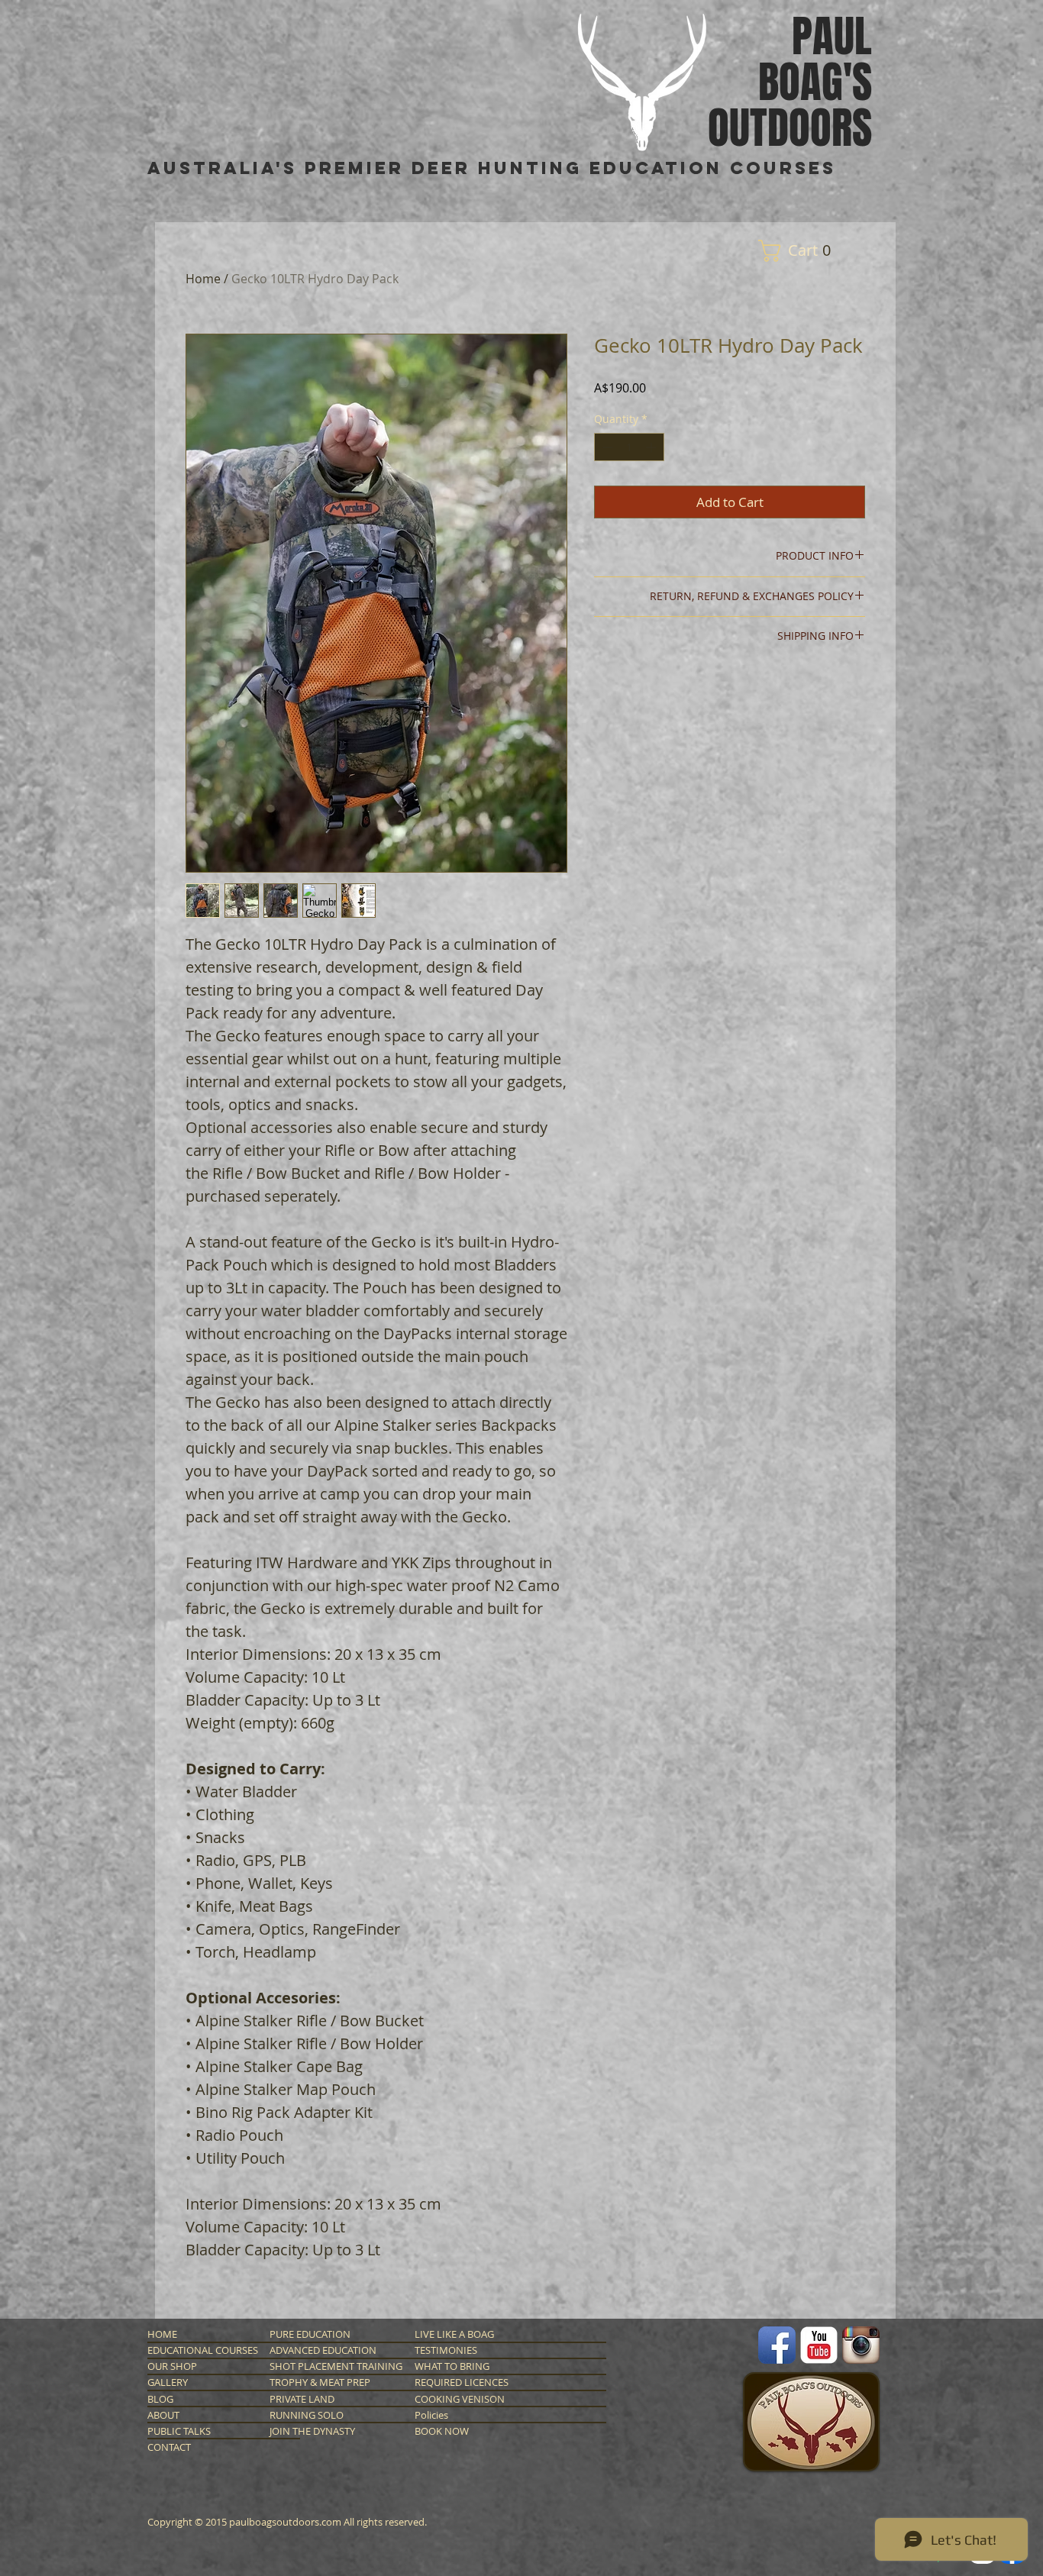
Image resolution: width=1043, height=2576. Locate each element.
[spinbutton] (629, 447)
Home (203, 279)
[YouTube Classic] (819, 2345)
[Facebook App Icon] (777, 2345)
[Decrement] (606, 447)
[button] (800, 251)
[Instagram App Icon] (861, 2345)
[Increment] (652, 447)
